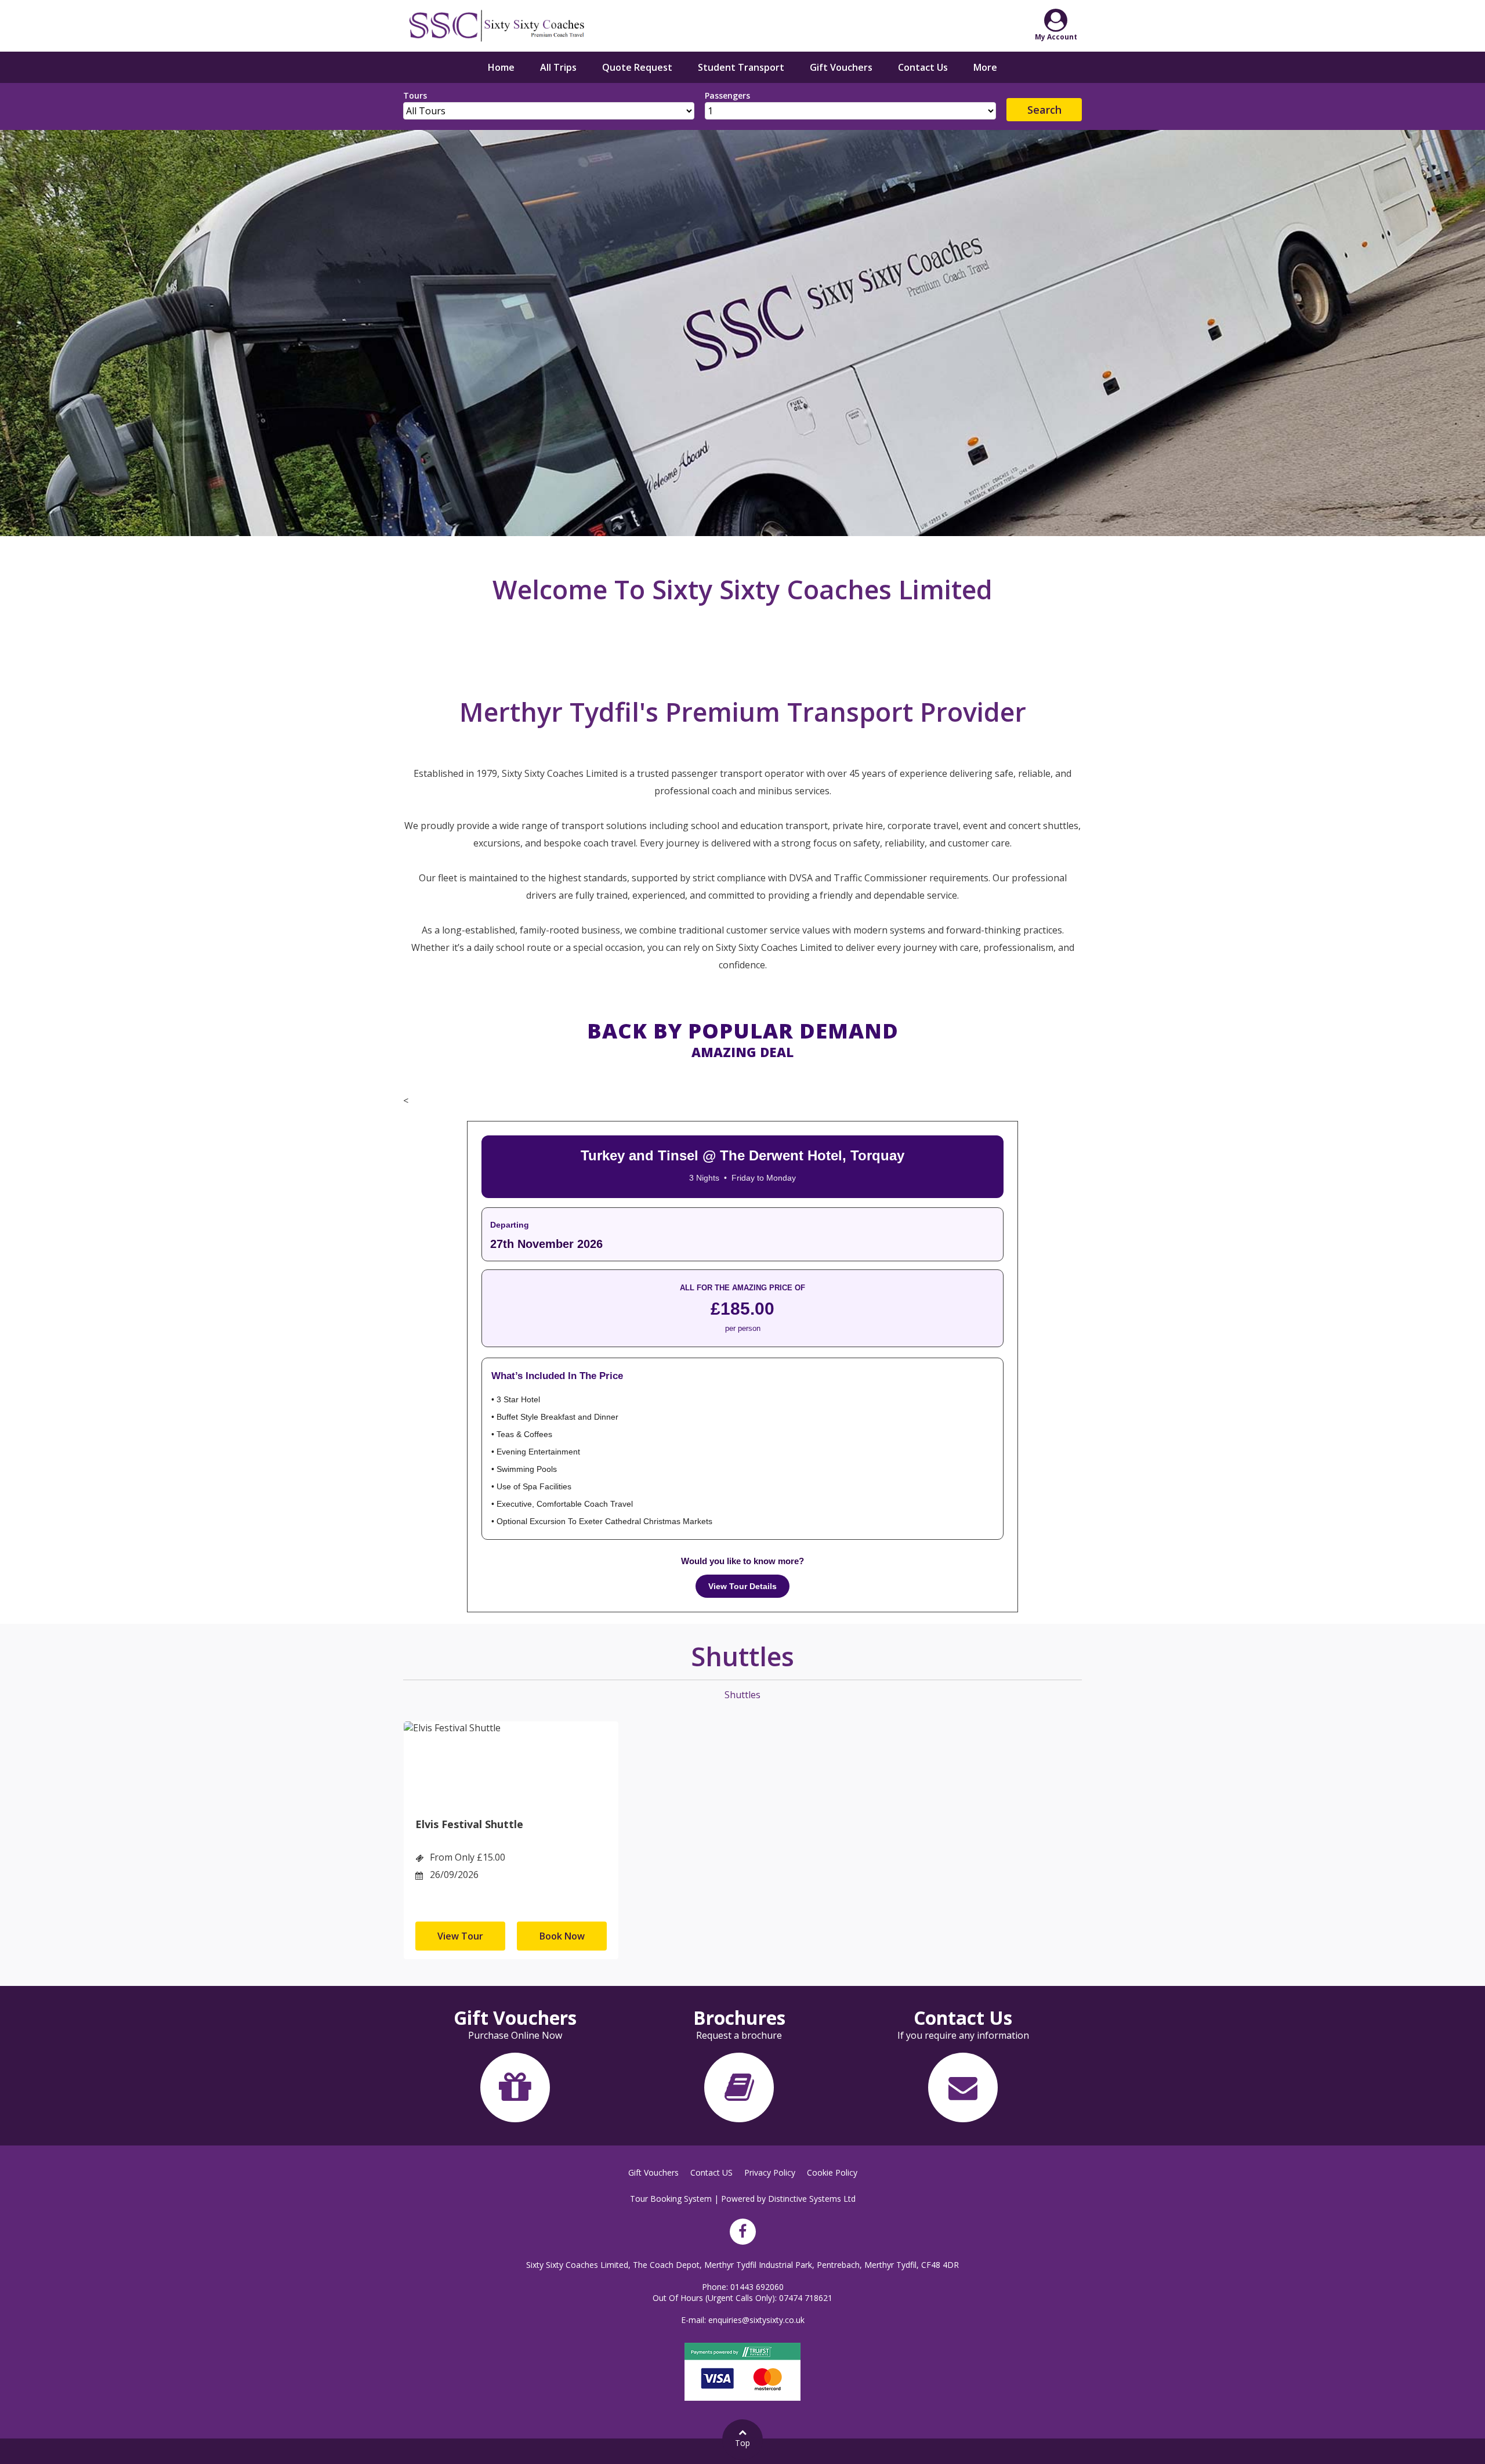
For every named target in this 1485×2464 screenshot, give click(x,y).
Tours (415, 95)
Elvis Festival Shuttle (469, 1824)
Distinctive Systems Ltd (812, 2199)
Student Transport (741, 67)
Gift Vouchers (841, 67)
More (985, 67)
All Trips (558, 67)
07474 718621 (806, 2298)
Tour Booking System (671, 2199)
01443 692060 (757, 2287)
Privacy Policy (770, 2172)
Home (501, 67)
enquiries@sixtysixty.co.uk (756, 2320)
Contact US (711, 2172)
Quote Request (637, 67)
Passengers (727, 95)
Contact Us (923, 67)
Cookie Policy (832, 2172)
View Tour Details (742, 1586)
